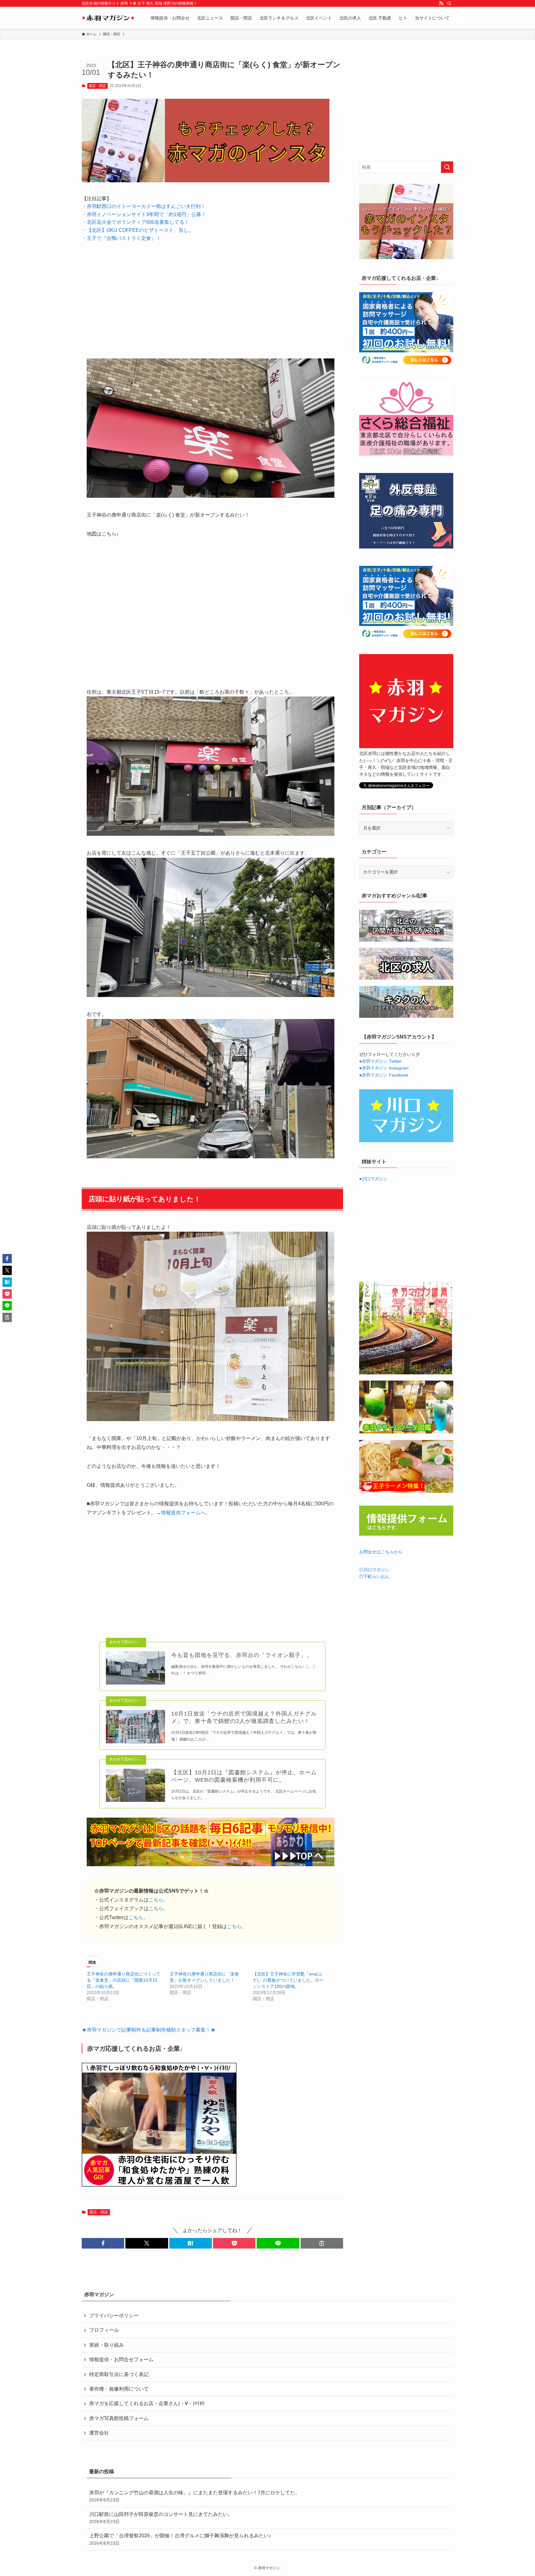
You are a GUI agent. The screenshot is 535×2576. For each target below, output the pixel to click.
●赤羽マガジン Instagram (384, 1068)
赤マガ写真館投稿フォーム (119, 2418)
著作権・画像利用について (119, 2389)
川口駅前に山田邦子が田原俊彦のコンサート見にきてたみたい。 (161, 2518)
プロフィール (104, 2330)
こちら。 (159, 1900)
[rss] (441, 3)
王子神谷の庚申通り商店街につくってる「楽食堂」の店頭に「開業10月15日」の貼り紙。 (124, 1980)
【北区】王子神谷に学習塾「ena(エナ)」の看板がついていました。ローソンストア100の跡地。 (288, 1980)
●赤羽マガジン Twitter (381, 1061)
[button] (103, 2243)
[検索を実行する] (447, 167)
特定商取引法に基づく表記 (119, 2374)
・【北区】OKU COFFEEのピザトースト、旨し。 (138, 230)
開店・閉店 (97, 86)
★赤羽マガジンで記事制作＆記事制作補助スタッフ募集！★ (149, 2030)
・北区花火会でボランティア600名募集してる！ (135, 222)
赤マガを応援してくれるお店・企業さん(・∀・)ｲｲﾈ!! (147, 2403)
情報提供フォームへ (183, 1513)
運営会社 (99, 2433)
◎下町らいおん (374, 1576)
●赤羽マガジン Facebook (384, 1075)
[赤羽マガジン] (108, 18)
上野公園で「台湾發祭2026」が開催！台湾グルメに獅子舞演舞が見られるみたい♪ (180, 2539)
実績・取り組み (107, 2345)
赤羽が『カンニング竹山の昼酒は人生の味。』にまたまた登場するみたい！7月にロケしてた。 (195, 2496)
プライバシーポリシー (114, 2316)
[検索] (449, 3)
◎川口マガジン (374, 1570)
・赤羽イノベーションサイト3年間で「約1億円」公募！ (144, 214)
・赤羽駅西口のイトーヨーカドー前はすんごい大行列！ (144, 206)
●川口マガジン (373, 1179)
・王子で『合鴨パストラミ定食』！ (121, 238)
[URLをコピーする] (322, 2243)
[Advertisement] (212, 295)
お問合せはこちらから (381, 1552)
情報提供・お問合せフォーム (121, 2359)
